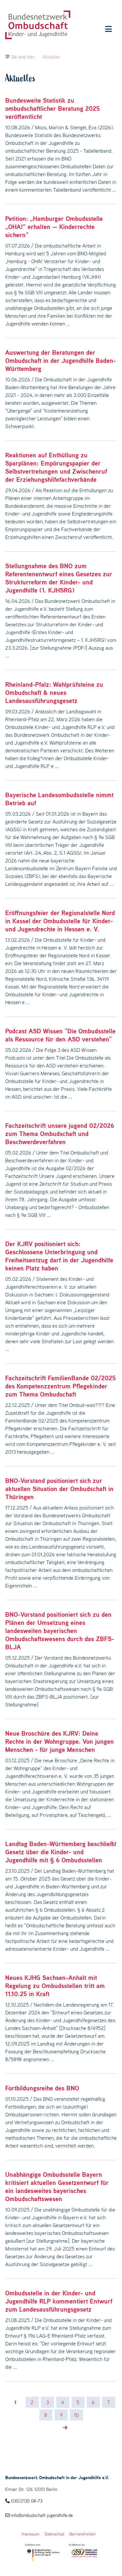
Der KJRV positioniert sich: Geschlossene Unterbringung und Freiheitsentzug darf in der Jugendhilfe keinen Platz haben (59, 1256)
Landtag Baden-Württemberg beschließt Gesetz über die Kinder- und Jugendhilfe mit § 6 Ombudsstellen (61, 1852)
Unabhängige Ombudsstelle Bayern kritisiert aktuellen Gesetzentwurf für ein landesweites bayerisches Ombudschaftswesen (57, 2187)
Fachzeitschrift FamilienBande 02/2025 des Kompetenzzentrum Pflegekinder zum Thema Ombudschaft (61, 1386)
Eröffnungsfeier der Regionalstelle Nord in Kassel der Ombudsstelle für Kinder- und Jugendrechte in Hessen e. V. (60, 921)
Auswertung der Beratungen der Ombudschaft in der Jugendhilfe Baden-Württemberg (61, 361)
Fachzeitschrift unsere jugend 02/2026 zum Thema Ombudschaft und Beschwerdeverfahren (60, 1134)
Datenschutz (54, 2534)
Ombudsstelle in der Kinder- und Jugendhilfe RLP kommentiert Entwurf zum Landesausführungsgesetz (59, 2301)
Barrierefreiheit (82, 2534)
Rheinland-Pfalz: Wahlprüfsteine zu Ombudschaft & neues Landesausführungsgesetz (54, 693)
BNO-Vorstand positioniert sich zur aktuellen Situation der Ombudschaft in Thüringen (59, 1489)
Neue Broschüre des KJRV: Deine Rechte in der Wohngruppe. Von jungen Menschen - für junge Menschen (60, 1741)
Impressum (31, 2534)
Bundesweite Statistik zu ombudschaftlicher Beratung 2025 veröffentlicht (53, 108)
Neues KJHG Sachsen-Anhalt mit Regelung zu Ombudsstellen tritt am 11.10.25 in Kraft (55, 1986)
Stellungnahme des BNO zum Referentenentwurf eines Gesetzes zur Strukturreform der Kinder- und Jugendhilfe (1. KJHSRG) (59, 578)
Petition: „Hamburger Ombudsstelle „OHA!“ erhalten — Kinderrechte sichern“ (54, 227)
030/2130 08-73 (27, 2501)
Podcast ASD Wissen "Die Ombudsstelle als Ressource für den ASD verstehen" (60, 1035)
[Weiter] (62, 2428)
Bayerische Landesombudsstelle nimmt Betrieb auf (59, 799)
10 (76, 2415)
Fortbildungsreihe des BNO (42, 2088)
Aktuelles (51, 57)
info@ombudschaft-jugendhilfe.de (42, 2515)
